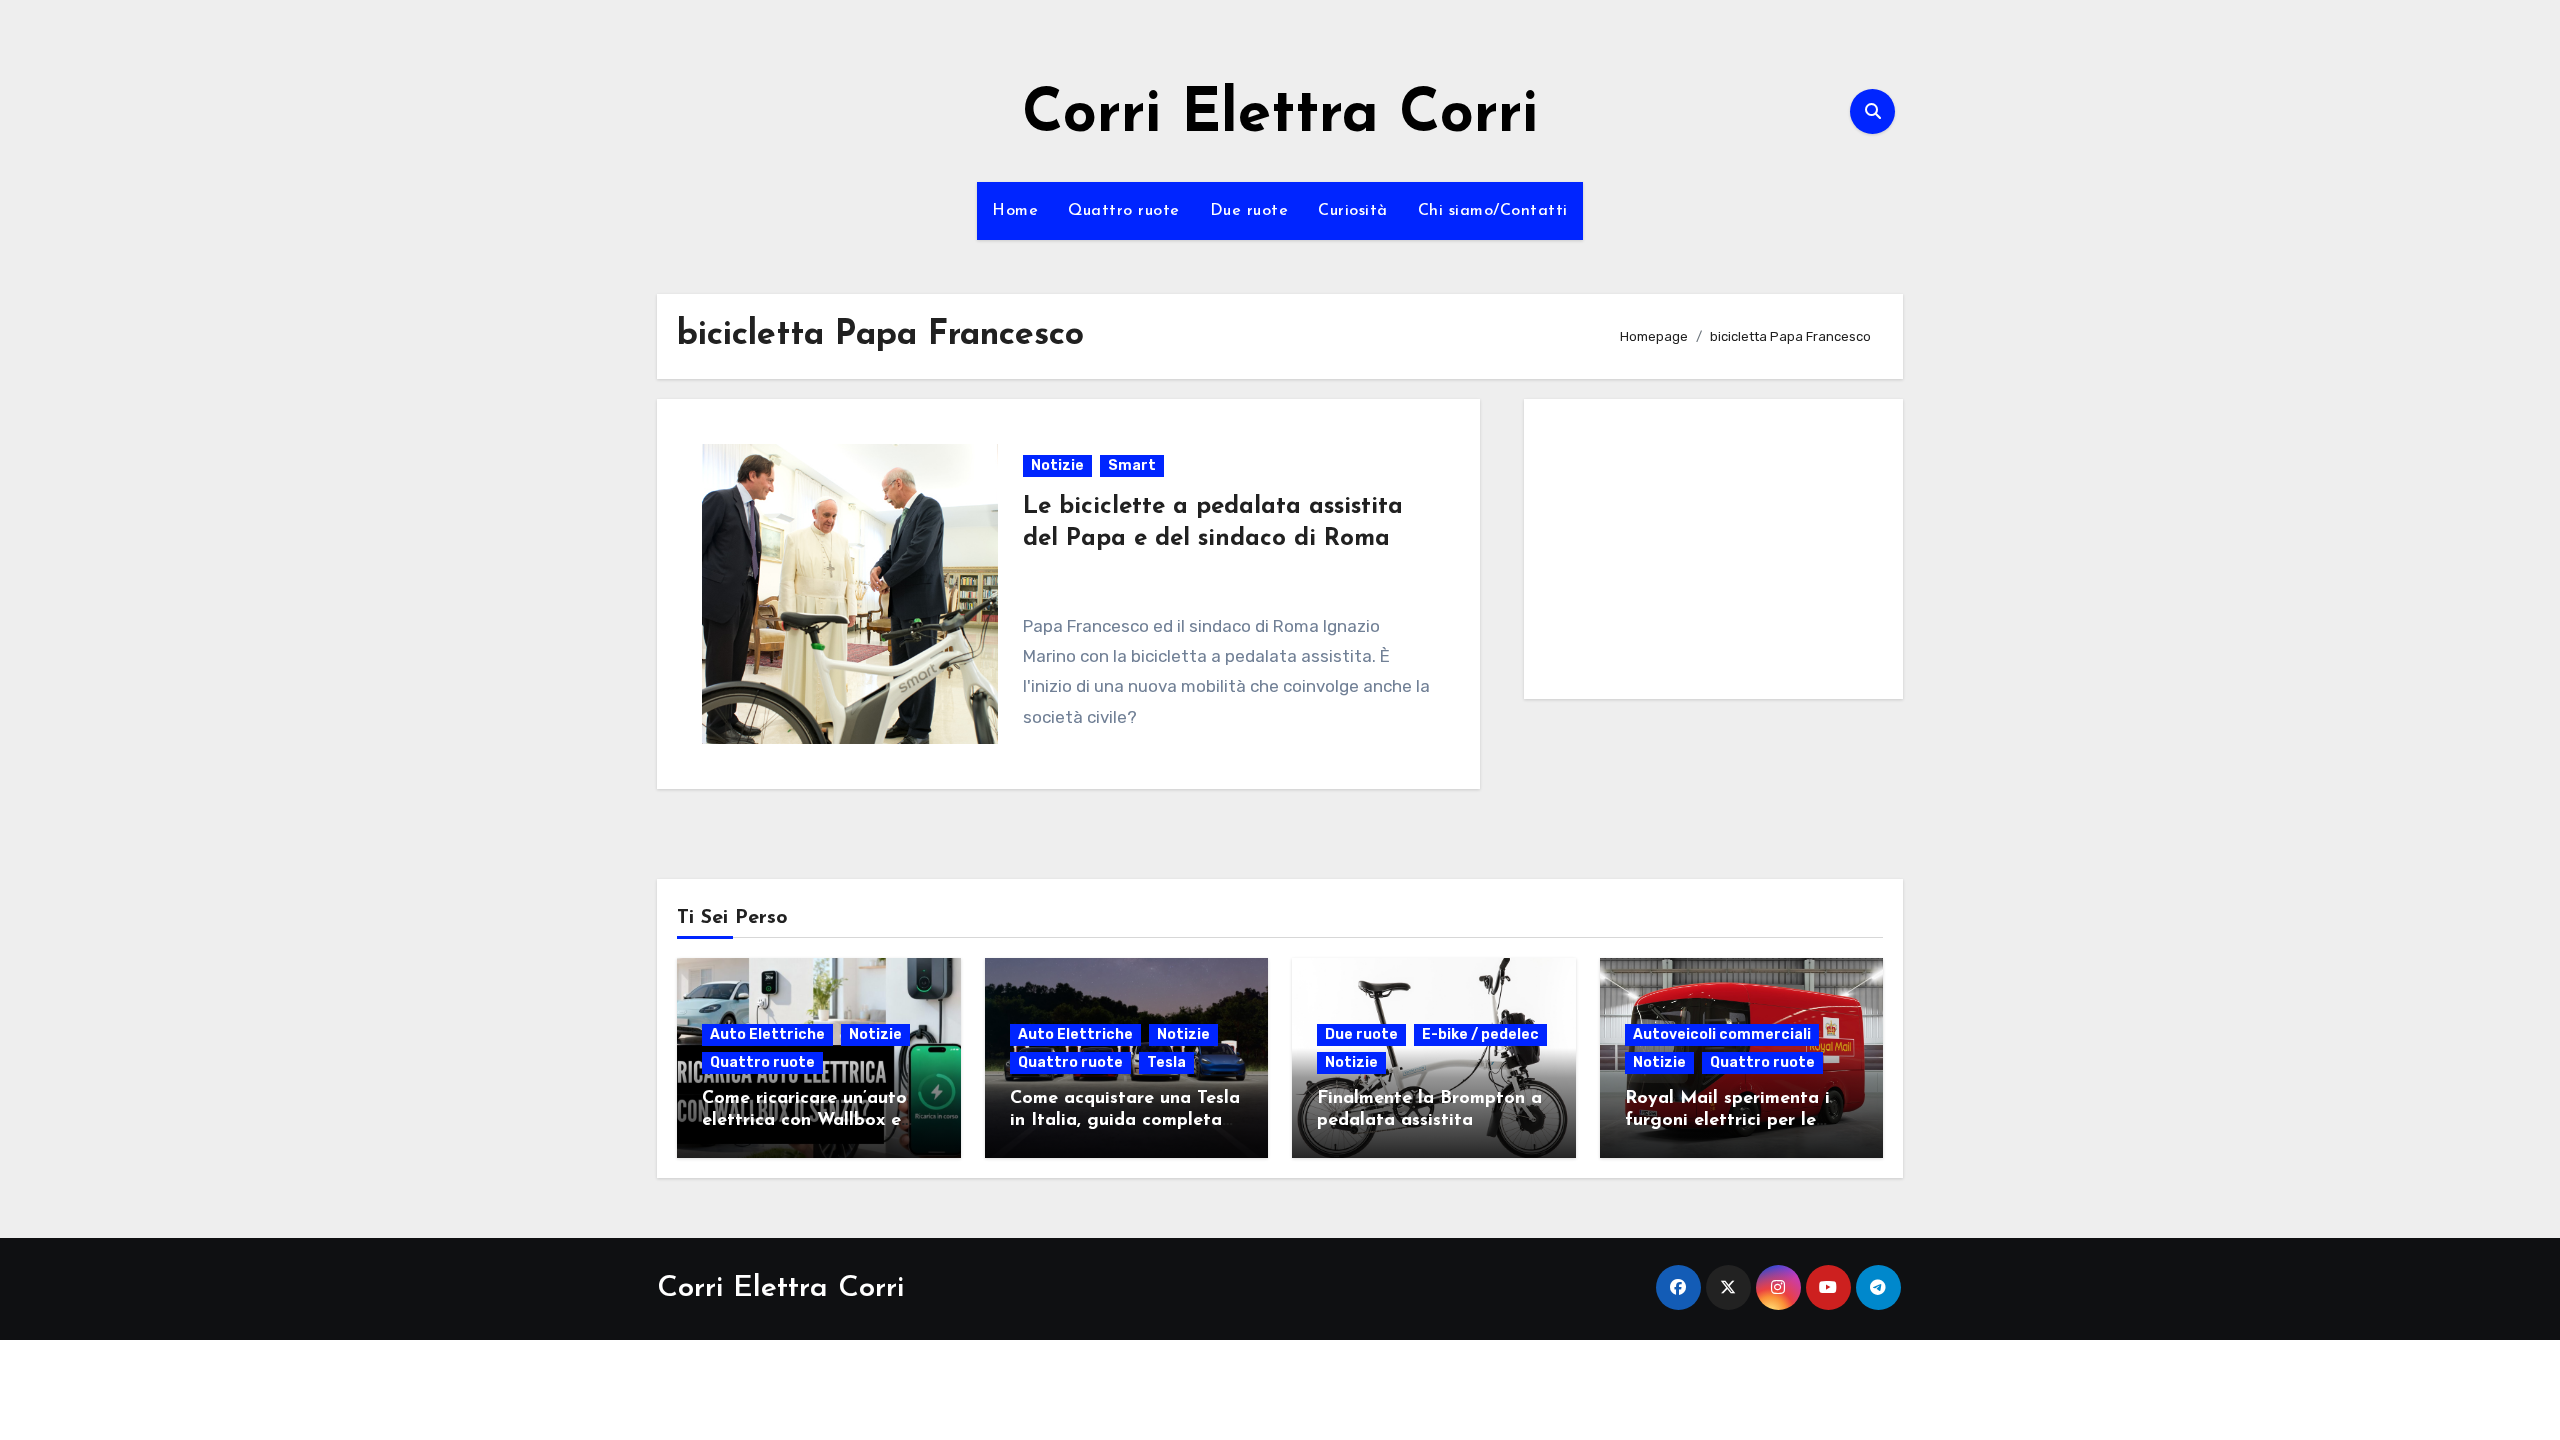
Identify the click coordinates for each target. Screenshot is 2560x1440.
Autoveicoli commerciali (1722, 1034)
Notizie (1057, 465)
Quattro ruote (1124, 211)
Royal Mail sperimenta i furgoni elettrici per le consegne (1727, 1120)
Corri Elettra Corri (1280, 116)
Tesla (1166, 1062)
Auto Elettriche (767, 1034)
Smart (1132, 465)
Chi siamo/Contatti (1493, 211)
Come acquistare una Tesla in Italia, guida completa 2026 (1125, 1120)
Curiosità (1353, 211)
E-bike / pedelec (1480, 1034)
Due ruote (1249, 211)
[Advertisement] (1716, 554)
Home (1015, 211)
